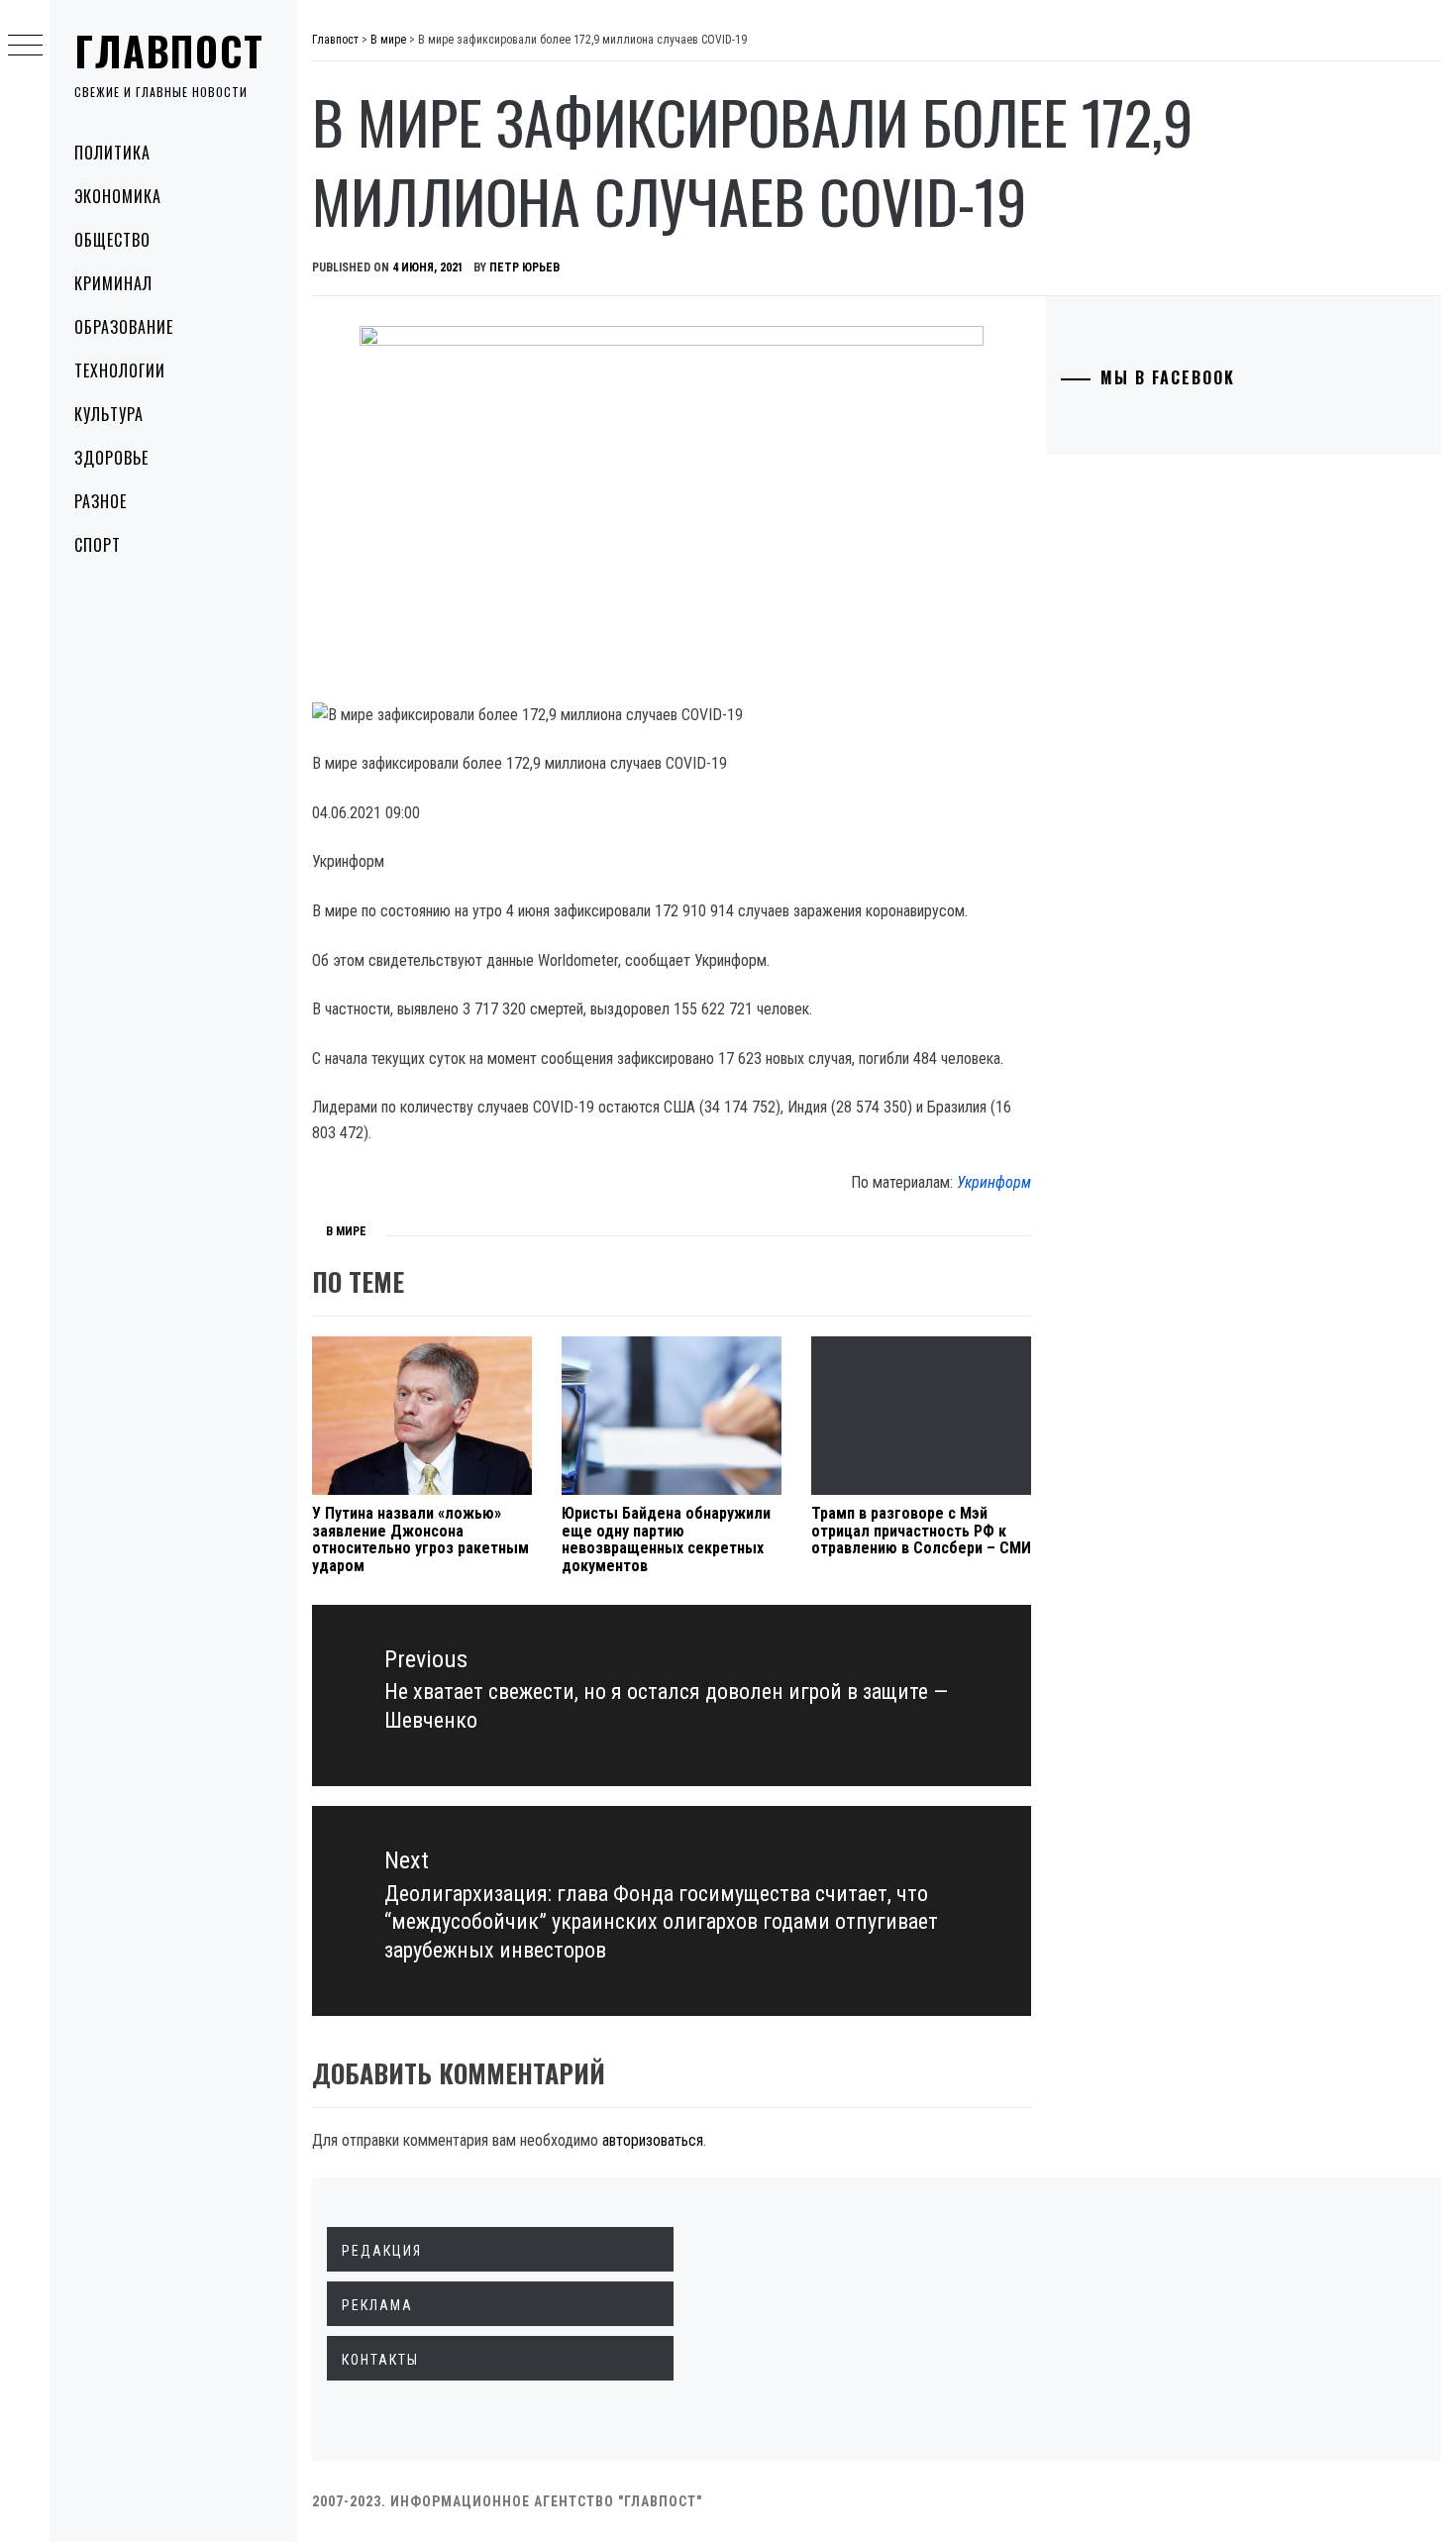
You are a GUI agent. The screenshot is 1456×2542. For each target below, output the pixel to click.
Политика (112, 153)
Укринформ (994, 1182)
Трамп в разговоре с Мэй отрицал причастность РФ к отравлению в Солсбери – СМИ (921, 1531)
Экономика (118, 196)
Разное (101, 501)
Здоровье (111, 458)
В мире (346, 1231)
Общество (112, 240)
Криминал (113, 283)
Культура (109, 414)
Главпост (169, 51)
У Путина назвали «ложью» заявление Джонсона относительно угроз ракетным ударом (420, 1539)
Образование (124, 327)
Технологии (120, 371)
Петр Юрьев (524, 267)
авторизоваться (653, 2140)
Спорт (98, 545)
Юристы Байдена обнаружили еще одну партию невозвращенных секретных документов (666, 1539)
